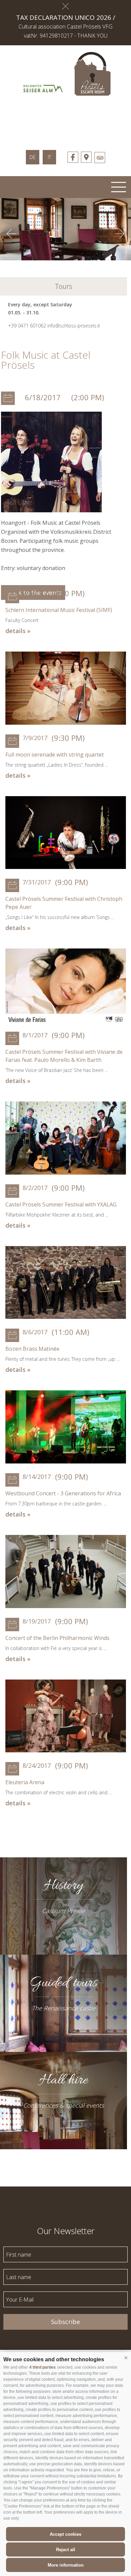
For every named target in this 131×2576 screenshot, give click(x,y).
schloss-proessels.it (65, 119)
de (33, 157)
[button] (126, 2358)
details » (18, 631)
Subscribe (65, 2322)
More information (66, 2565)
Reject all (66, 2550)
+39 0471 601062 (27, 326)
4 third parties (42, 2367)
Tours (64, 286)
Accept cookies (65, 2534)
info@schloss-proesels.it (74, 326)
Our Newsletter (66, 2230)
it (49, 157)
